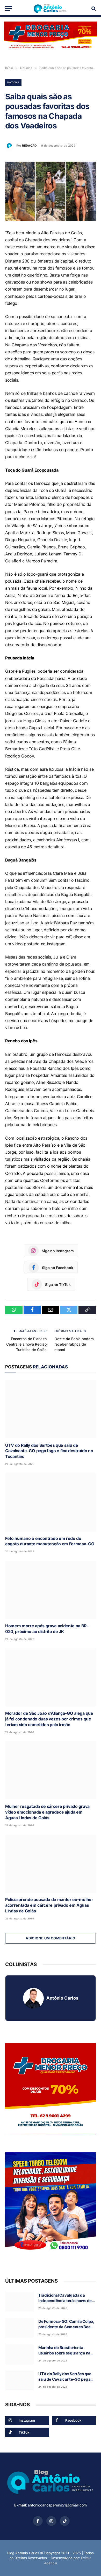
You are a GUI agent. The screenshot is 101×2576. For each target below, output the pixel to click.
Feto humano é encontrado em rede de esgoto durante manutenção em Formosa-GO (50, 1541)
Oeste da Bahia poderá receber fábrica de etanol (74, 1344)
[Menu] (9, 8)
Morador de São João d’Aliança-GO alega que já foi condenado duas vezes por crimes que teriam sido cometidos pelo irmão (49, 1719)
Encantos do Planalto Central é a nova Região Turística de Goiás (26, 1344)
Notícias (13, 82)
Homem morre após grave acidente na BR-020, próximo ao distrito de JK (47, 1629)
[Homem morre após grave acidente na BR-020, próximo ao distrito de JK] (51, 1590)
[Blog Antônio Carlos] (51, 8)
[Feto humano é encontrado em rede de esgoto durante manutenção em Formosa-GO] (51, 1502)
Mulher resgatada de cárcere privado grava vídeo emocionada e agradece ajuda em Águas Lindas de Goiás (47, 1812)
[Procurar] (93, 8)
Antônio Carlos (62, 1998)
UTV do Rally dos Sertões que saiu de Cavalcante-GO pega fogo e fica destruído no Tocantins (49, 1451)
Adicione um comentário (51, 1938)
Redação (29, 146)
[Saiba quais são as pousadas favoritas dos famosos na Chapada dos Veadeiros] (51, 191)
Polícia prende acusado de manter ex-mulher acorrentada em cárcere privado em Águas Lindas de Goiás (49, 1905)
